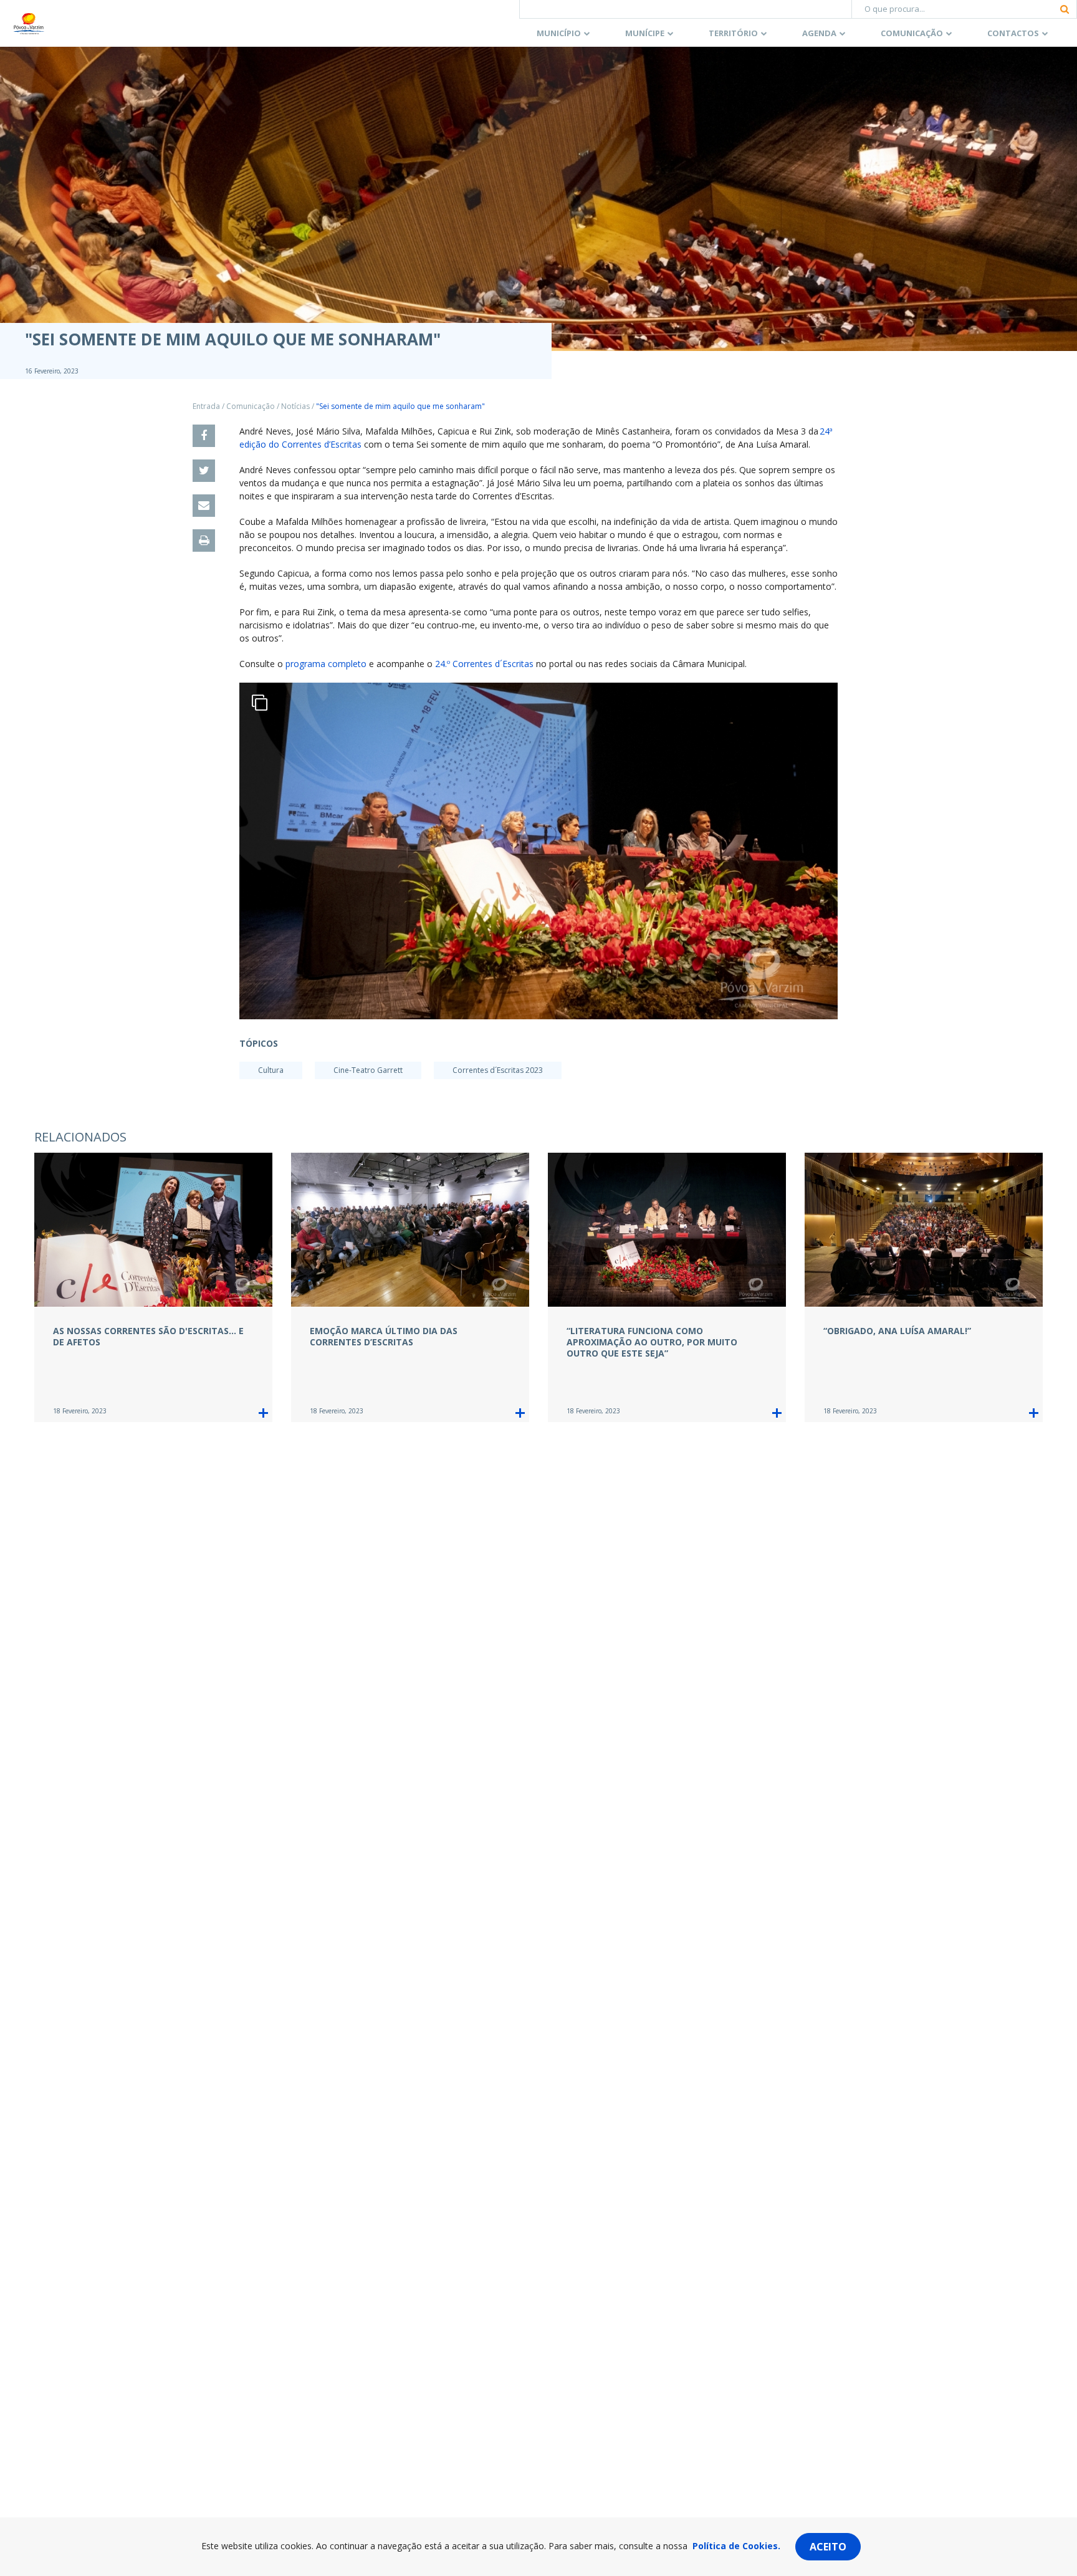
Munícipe (645, 33)
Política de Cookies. (736, 2546)
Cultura (271, 1070)
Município (559, 33)
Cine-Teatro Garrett (368, 1070)
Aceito (828, 2547)
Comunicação (912, 33)
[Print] (204, 541)
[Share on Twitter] (204, 471)
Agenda (819, 33)
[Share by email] (204, 506)
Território (733, 33)
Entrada (206, 406)
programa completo (327, 664)
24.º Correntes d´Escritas (484, 664)
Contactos (1013, 33)
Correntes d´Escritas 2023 (498, 1070)
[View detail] (263, 1413)
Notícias (295, 406)
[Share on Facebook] (204, 436)
